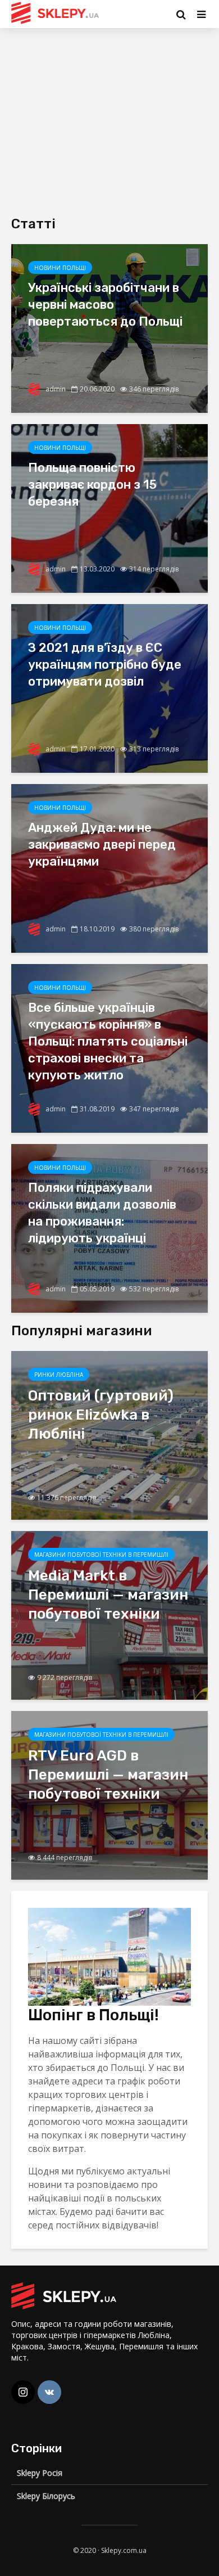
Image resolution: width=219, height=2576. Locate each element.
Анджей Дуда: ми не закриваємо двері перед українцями (102, 845)
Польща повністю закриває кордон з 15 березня (92, 485)
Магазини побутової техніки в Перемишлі (101, 1555)
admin (55, 389)
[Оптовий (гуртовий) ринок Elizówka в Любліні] (109, 1434)
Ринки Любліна (59, 1375)
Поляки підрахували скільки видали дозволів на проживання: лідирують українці (102, 1213)
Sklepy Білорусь (46, 2496)
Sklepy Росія (40, 2473)
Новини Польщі (60, 268)
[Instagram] (23, 2392)
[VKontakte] (49, 2392)
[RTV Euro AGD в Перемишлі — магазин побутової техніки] (109, 1794)
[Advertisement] (106, 118)
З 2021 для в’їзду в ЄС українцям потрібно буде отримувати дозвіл (105, 665)
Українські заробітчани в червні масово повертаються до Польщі (105, 305)
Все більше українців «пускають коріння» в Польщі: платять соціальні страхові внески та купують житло (108, 1041)
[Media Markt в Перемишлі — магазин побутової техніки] (109, 1614)
